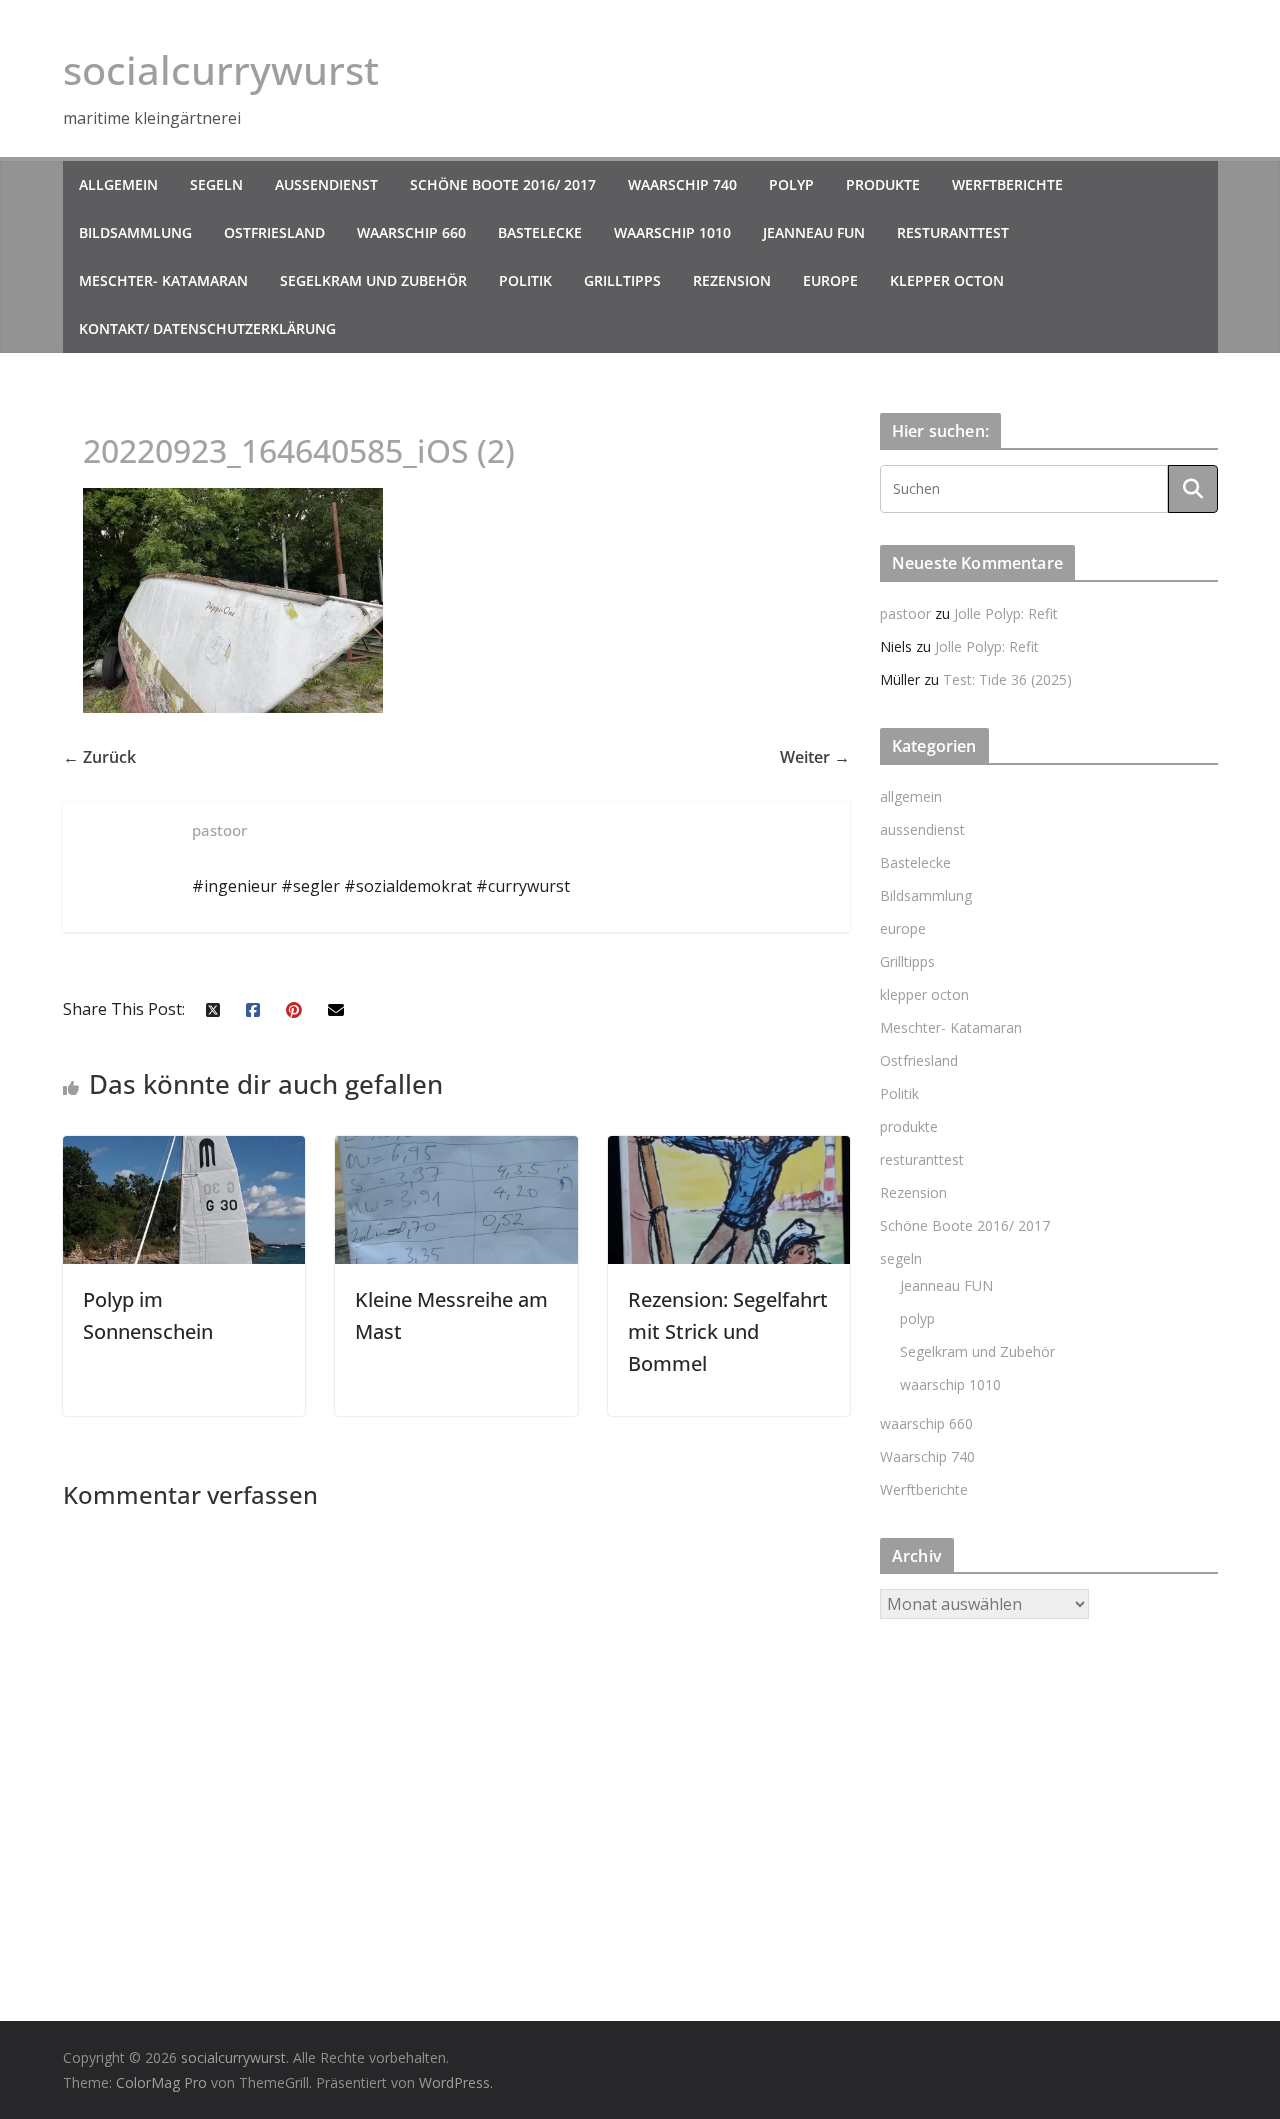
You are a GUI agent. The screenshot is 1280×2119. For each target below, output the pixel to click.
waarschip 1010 (672, 232)
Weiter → (815, 757)
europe (830, 280)
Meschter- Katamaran (163, 280)
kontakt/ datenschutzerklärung (207, 328)
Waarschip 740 (682, 184)
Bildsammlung (135, 232)
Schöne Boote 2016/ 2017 (503, 184)
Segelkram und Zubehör (373, 280)
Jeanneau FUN (814, 232)
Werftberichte (1007, 184)
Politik (525, 280)
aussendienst (326, 184)
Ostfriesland (274, 232)
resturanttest (953, 232)
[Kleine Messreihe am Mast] (456, 1150)
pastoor (905, 613)
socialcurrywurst (221, 69)
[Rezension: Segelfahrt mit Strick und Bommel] (729, 1150)
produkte (883, 184)
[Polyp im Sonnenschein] (184, 1150)
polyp (791, 184)
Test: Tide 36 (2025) (1007, 679)
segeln (216, 184)
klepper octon (947, 280)
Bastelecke (540, 232)
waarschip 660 (411, 232)
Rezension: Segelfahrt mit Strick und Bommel (728, 1331)
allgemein (118, 184)
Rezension (732, 280)
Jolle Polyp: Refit (1006, 613)
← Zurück (99, 757)
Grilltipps (622, 280)
